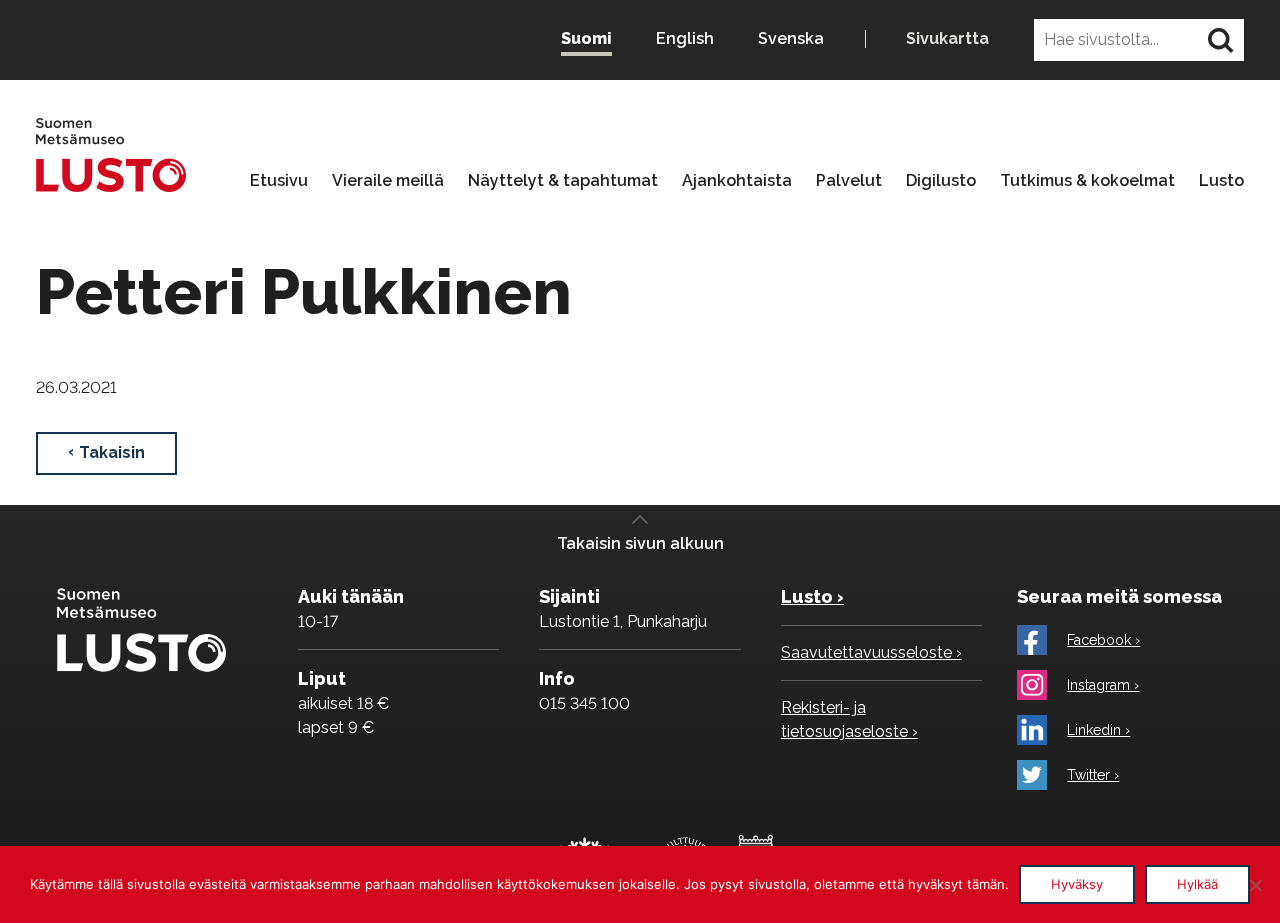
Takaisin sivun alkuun (640, 543)
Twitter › (1093, 775)
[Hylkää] (1255, 885)
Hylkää (1197, 884)
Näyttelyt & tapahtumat (563, 181)
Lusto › (812, 596)
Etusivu (279, 181)
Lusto (1221, 181)
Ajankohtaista (737, 181)
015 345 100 (584, 703)
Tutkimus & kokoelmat (1087, 181)
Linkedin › (1098, 730)
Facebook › (1103, 640)
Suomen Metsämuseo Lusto (111, 154)
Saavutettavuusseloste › (871, 652)
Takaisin (112, 452)
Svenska (791, 38)
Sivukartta (947, 39)
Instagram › (1103, 685)
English (685, 38)
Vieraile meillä (388, 181)
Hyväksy (1077, 884)
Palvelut (849, 181)
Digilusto (941, 181)
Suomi (586, 38)
